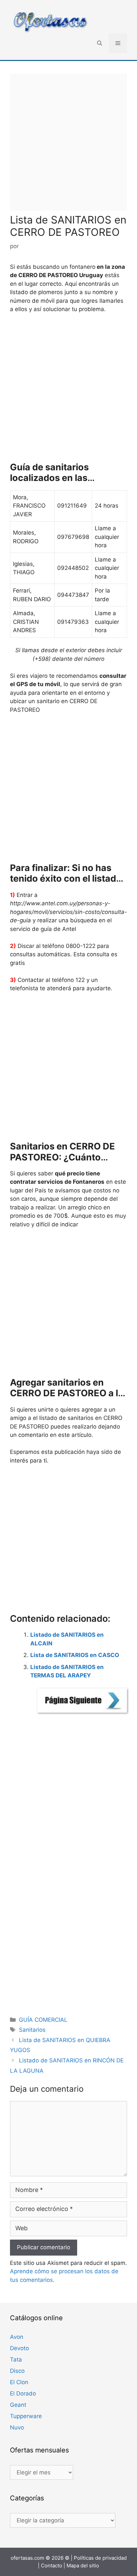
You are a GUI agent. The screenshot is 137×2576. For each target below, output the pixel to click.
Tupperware (26, 2416)
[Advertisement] (68, 142)
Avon (17, 2337)
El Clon (19, 2382)
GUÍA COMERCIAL (43, 2020)
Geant (18, 2405)
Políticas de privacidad (100, 2558)
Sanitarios (32, 2030)
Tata (16, 2360)
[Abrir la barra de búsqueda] (100, 43)
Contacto (52, 2566)
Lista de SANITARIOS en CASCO (75, 1655)
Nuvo (17, 2427)
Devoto (19, 2348)
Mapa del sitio (83, 2566)
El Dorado (23, 2393)
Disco (17, 2371)
